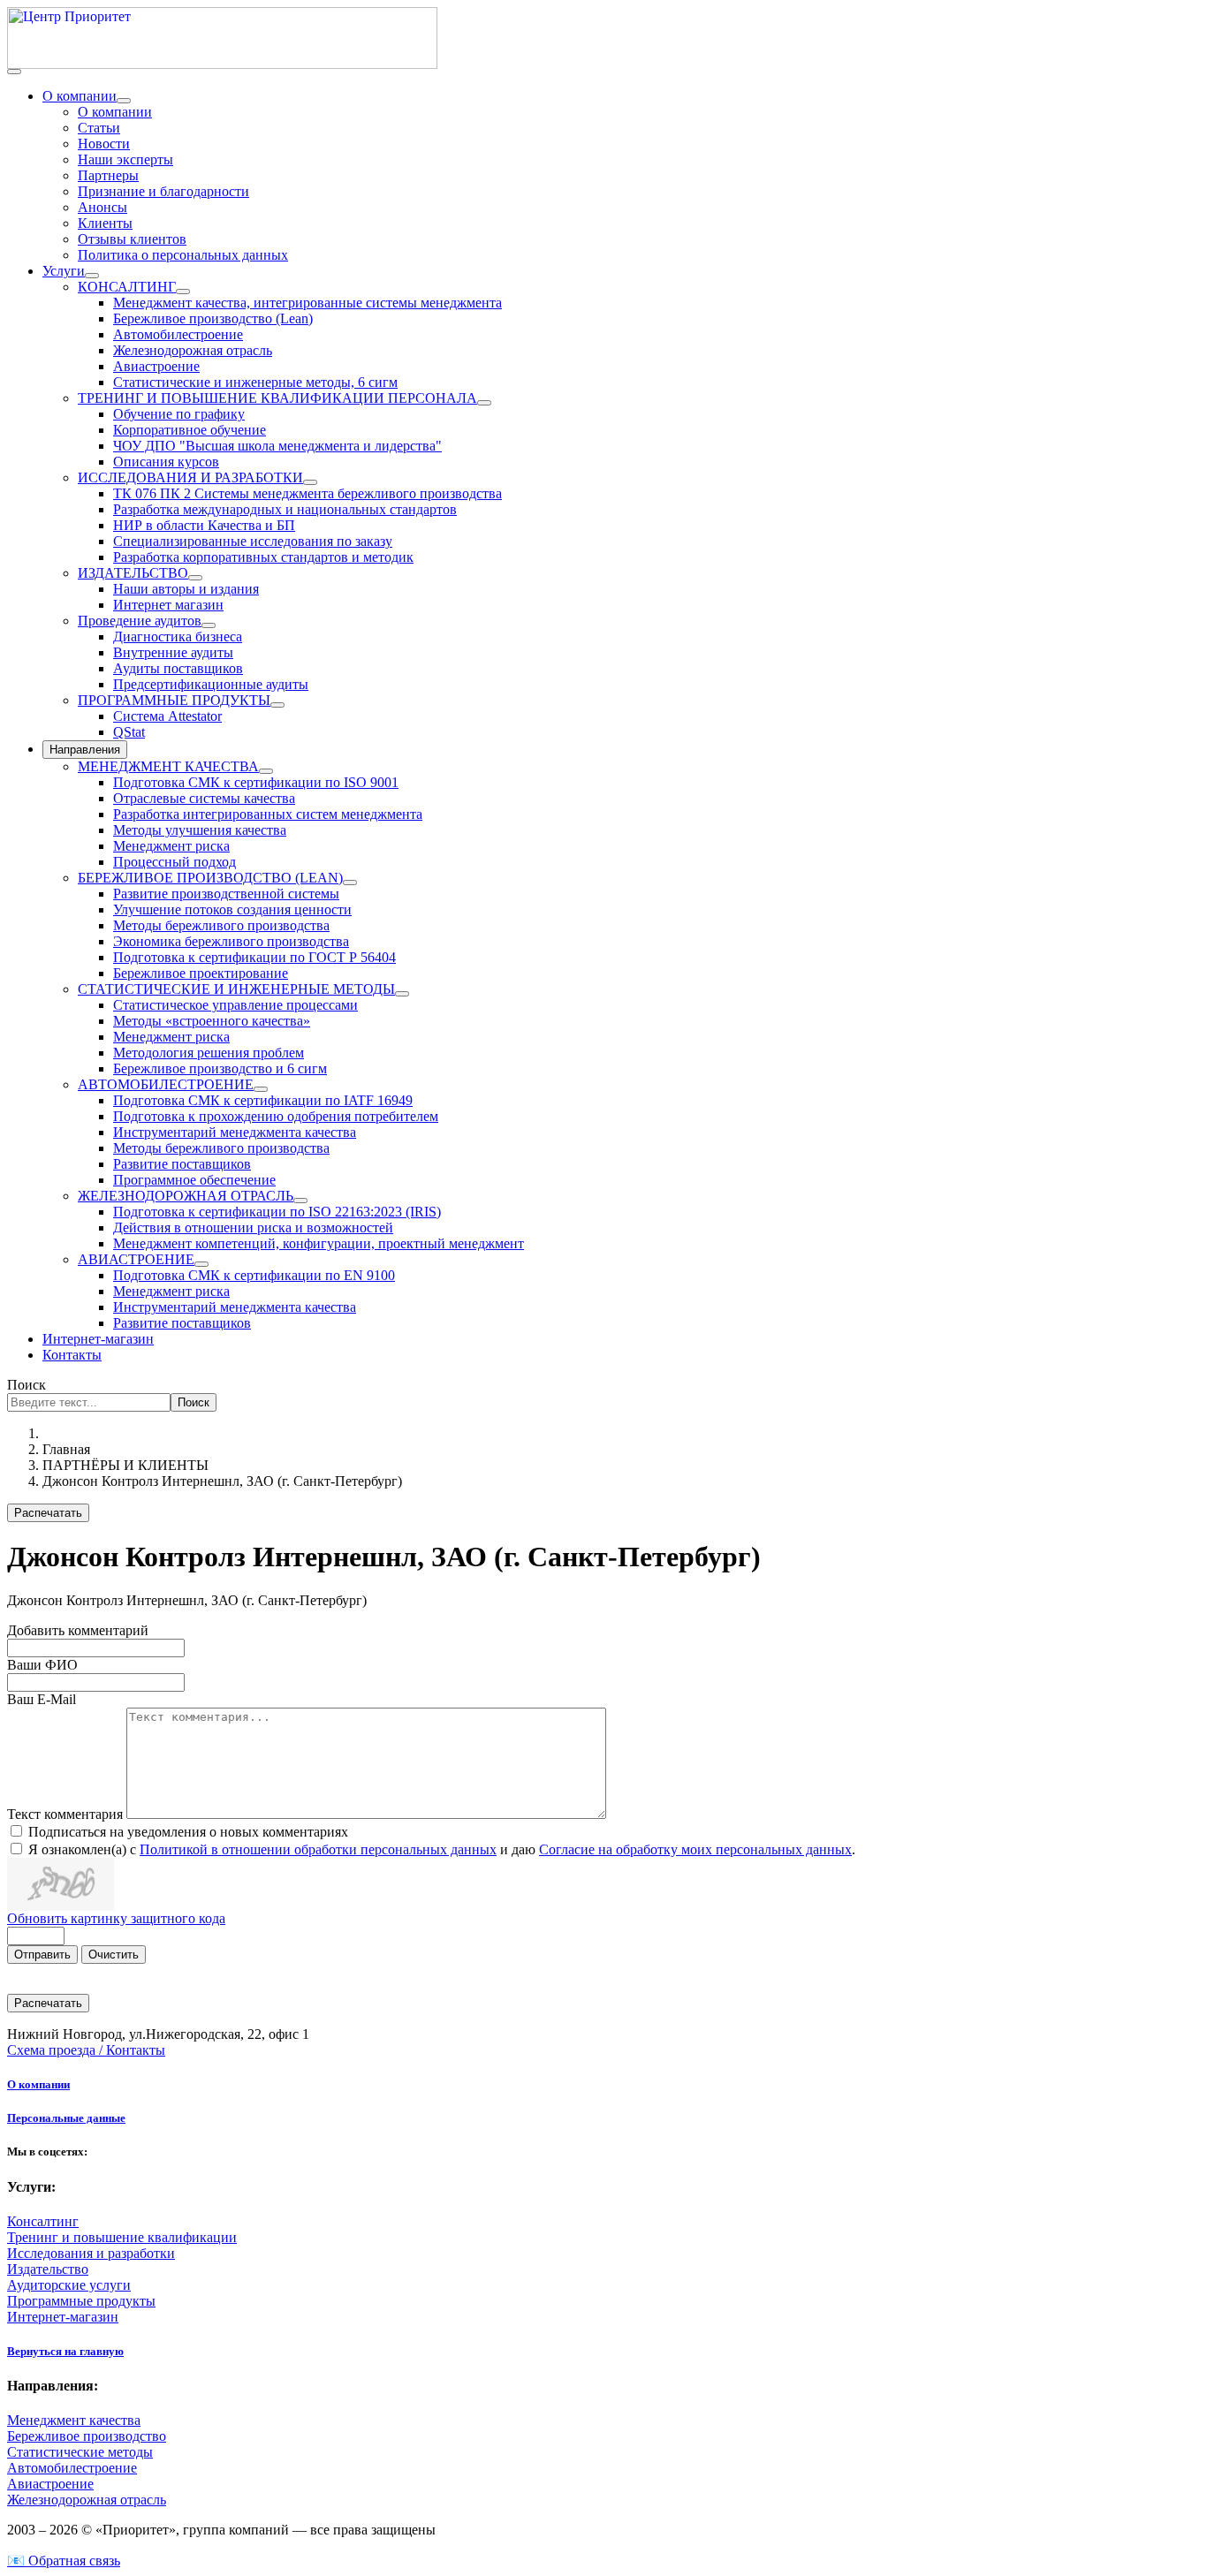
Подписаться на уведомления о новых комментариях (188, 1832)
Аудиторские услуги (69, 2285)
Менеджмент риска (171, 846)
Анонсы (102, 207)
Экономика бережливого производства (231, 941)
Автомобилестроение (178, 334)
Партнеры (108, 175)
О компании (80, 96)
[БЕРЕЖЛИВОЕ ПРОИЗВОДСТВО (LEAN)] (350, 883)
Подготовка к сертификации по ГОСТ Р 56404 (254, 957)
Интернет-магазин (98, 1339)
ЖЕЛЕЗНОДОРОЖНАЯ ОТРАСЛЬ (186, 1196)
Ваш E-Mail (42, 1699)
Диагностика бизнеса (178, 636)
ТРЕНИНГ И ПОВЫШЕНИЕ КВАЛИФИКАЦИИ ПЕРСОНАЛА (277, 398)
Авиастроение (156, 366)
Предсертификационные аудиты (211, 684)
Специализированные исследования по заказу (253, 541)
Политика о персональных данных (183, 255)
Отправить (42, 1955)
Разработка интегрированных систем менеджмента (268, 814)
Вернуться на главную (65, 2351)
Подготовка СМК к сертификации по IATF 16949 (263, 1100)
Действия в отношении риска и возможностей (253, 1227)
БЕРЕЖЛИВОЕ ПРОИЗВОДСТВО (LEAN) (210, 878)
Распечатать (48, 1513)
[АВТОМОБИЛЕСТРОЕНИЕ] (261, 1089)
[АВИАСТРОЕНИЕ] (201, 1264)
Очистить (114, 1955)
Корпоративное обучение (190, 430)
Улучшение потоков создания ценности (232, 909)
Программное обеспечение (194, 1180)
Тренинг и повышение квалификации (122, 2237)
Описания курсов (166, 462)
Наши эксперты (125, 159)
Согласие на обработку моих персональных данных (695, 1849)
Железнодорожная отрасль (193, 350)
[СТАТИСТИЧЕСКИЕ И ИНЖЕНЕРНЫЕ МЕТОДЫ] (402, 994)
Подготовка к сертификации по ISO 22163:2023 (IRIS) (277, 1212)
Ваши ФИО (42, 1665)
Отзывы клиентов (132, 239)
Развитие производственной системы (226, 894)
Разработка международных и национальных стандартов (285, 509)
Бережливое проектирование (201, 973)
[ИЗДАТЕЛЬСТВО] (195, 578)
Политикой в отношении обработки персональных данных (318, 1849)
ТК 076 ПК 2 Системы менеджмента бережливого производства (307, 493)
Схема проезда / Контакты (86, 2050)
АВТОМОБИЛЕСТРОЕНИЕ (166, 1084)
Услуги (64, 271)
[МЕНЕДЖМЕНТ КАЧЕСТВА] (266, 771)
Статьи (99, 128)
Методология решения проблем (209, 1053)
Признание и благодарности (163, 191)
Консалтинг (43, 2221)
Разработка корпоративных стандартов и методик (263, 557)
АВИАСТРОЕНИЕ (136, 1259)
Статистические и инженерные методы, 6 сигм (255, 382)
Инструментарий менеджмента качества (235, 1132)
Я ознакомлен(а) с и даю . (442, 1849)
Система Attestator (167, 716)
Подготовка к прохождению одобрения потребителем (276, 1116)
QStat (129, 732)
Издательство (48, 2269)
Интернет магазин (168, 605)
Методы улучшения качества (200, 830)
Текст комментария (67, 1814)
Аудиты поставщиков (178, 668)
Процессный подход (175, 862)
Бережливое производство (87, 2436)
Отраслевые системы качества (204, 798)
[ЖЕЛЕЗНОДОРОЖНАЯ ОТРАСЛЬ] (300, 1201)
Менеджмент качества (74, 2420)
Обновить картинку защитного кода (116, 1918)
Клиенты (105, 223)
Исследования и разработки (91, 2253)
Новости (104, 144)
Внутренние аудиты (173, 652)
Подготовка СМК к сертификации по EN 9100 (254, 1275)
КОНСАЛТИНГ (127, 287)
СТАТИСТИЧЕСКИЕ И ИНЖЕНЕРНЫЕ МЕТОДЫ (236, 989)
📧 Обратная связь (64, 2561)
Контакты (72, 1355)
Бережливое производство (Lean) (213, 318)
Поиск (27, 1385)
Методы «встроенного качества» (212, 1021)
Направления (85, 750)
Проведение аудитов (140, 621)
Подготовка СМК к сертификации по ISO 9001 (256, 782)
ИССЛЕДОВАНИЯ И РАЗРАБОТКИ (190, 477)
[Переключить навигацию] (14, 72)
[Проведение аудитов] (209, 625)
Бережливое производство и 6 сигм (220, 1068)
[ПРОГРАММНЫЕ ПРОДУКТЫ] (277, 705)
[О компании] (124, 101)
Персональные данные (66, 2118)
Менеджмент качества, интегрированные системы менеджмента (307, 303)
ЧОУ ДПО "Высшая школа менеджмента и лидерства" (277, 446)
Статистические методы (80, 2452)
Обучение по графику (179, 414)
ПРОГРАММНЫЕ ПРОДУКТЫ (174, 700)
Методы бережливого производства (221, 925)
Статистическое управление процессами (235, 1005)
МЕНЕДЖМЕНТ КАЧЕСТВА (168, 766)
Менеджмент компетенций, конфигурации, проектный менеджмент (319, 1243)
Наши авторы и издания (186, 589)
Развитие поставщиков (182, 1164)
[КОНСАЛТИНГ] (183, 292)
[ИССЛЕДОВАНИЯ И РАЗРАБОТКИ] (310, 482)
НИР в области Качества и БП (204, 525)
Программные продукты (81, 2301)
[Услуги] (92, 276)
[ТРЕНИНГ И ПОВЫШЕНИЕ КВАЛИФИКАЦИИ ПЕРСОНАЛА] (484, 403)
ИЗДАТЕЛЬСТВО (133, 573)
